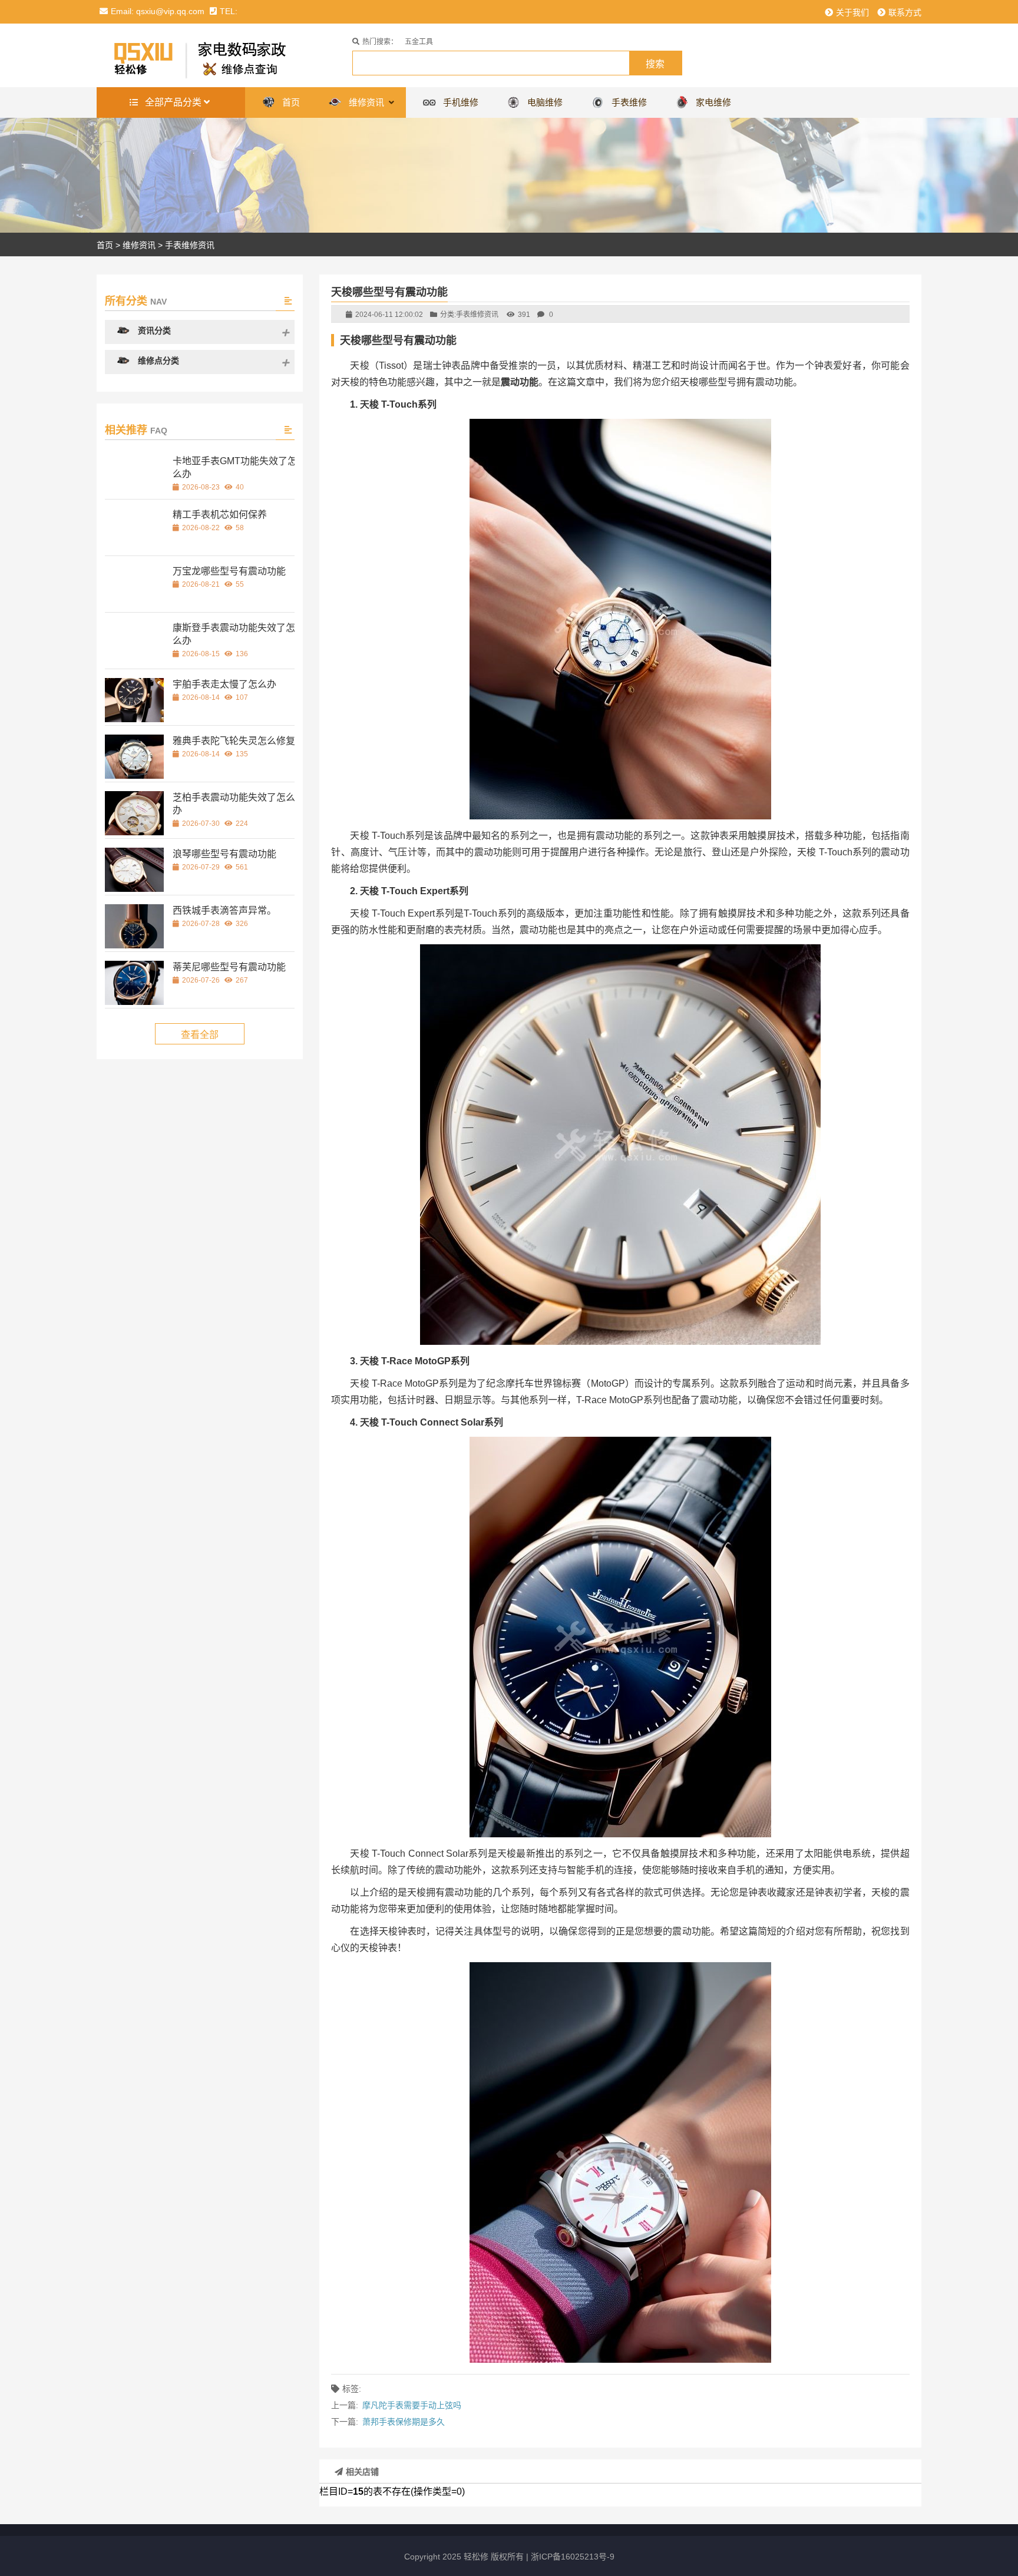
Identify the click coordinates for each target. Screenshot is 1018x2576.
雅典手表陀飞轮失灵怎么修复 (234, 741)
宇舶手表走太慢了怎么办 (224, 684)
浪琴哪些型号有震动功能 (224, 854)
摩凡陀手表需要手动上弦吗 (412, 2405)
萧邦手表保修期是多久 (404, 2422)
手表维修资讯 (190, 245)
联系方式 (905, 12)
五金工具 (419, 42)
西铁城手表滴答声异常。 (224, 910)
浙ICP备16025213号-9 (573, 2557)
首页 (105, 245)
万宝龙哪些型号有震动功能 (229, 571)
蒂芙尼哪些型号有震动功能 (229, 967)
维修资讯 (139, 245)
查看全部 (200, 1035)
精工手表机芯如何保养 (220, 515)
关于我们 (852, 12)
